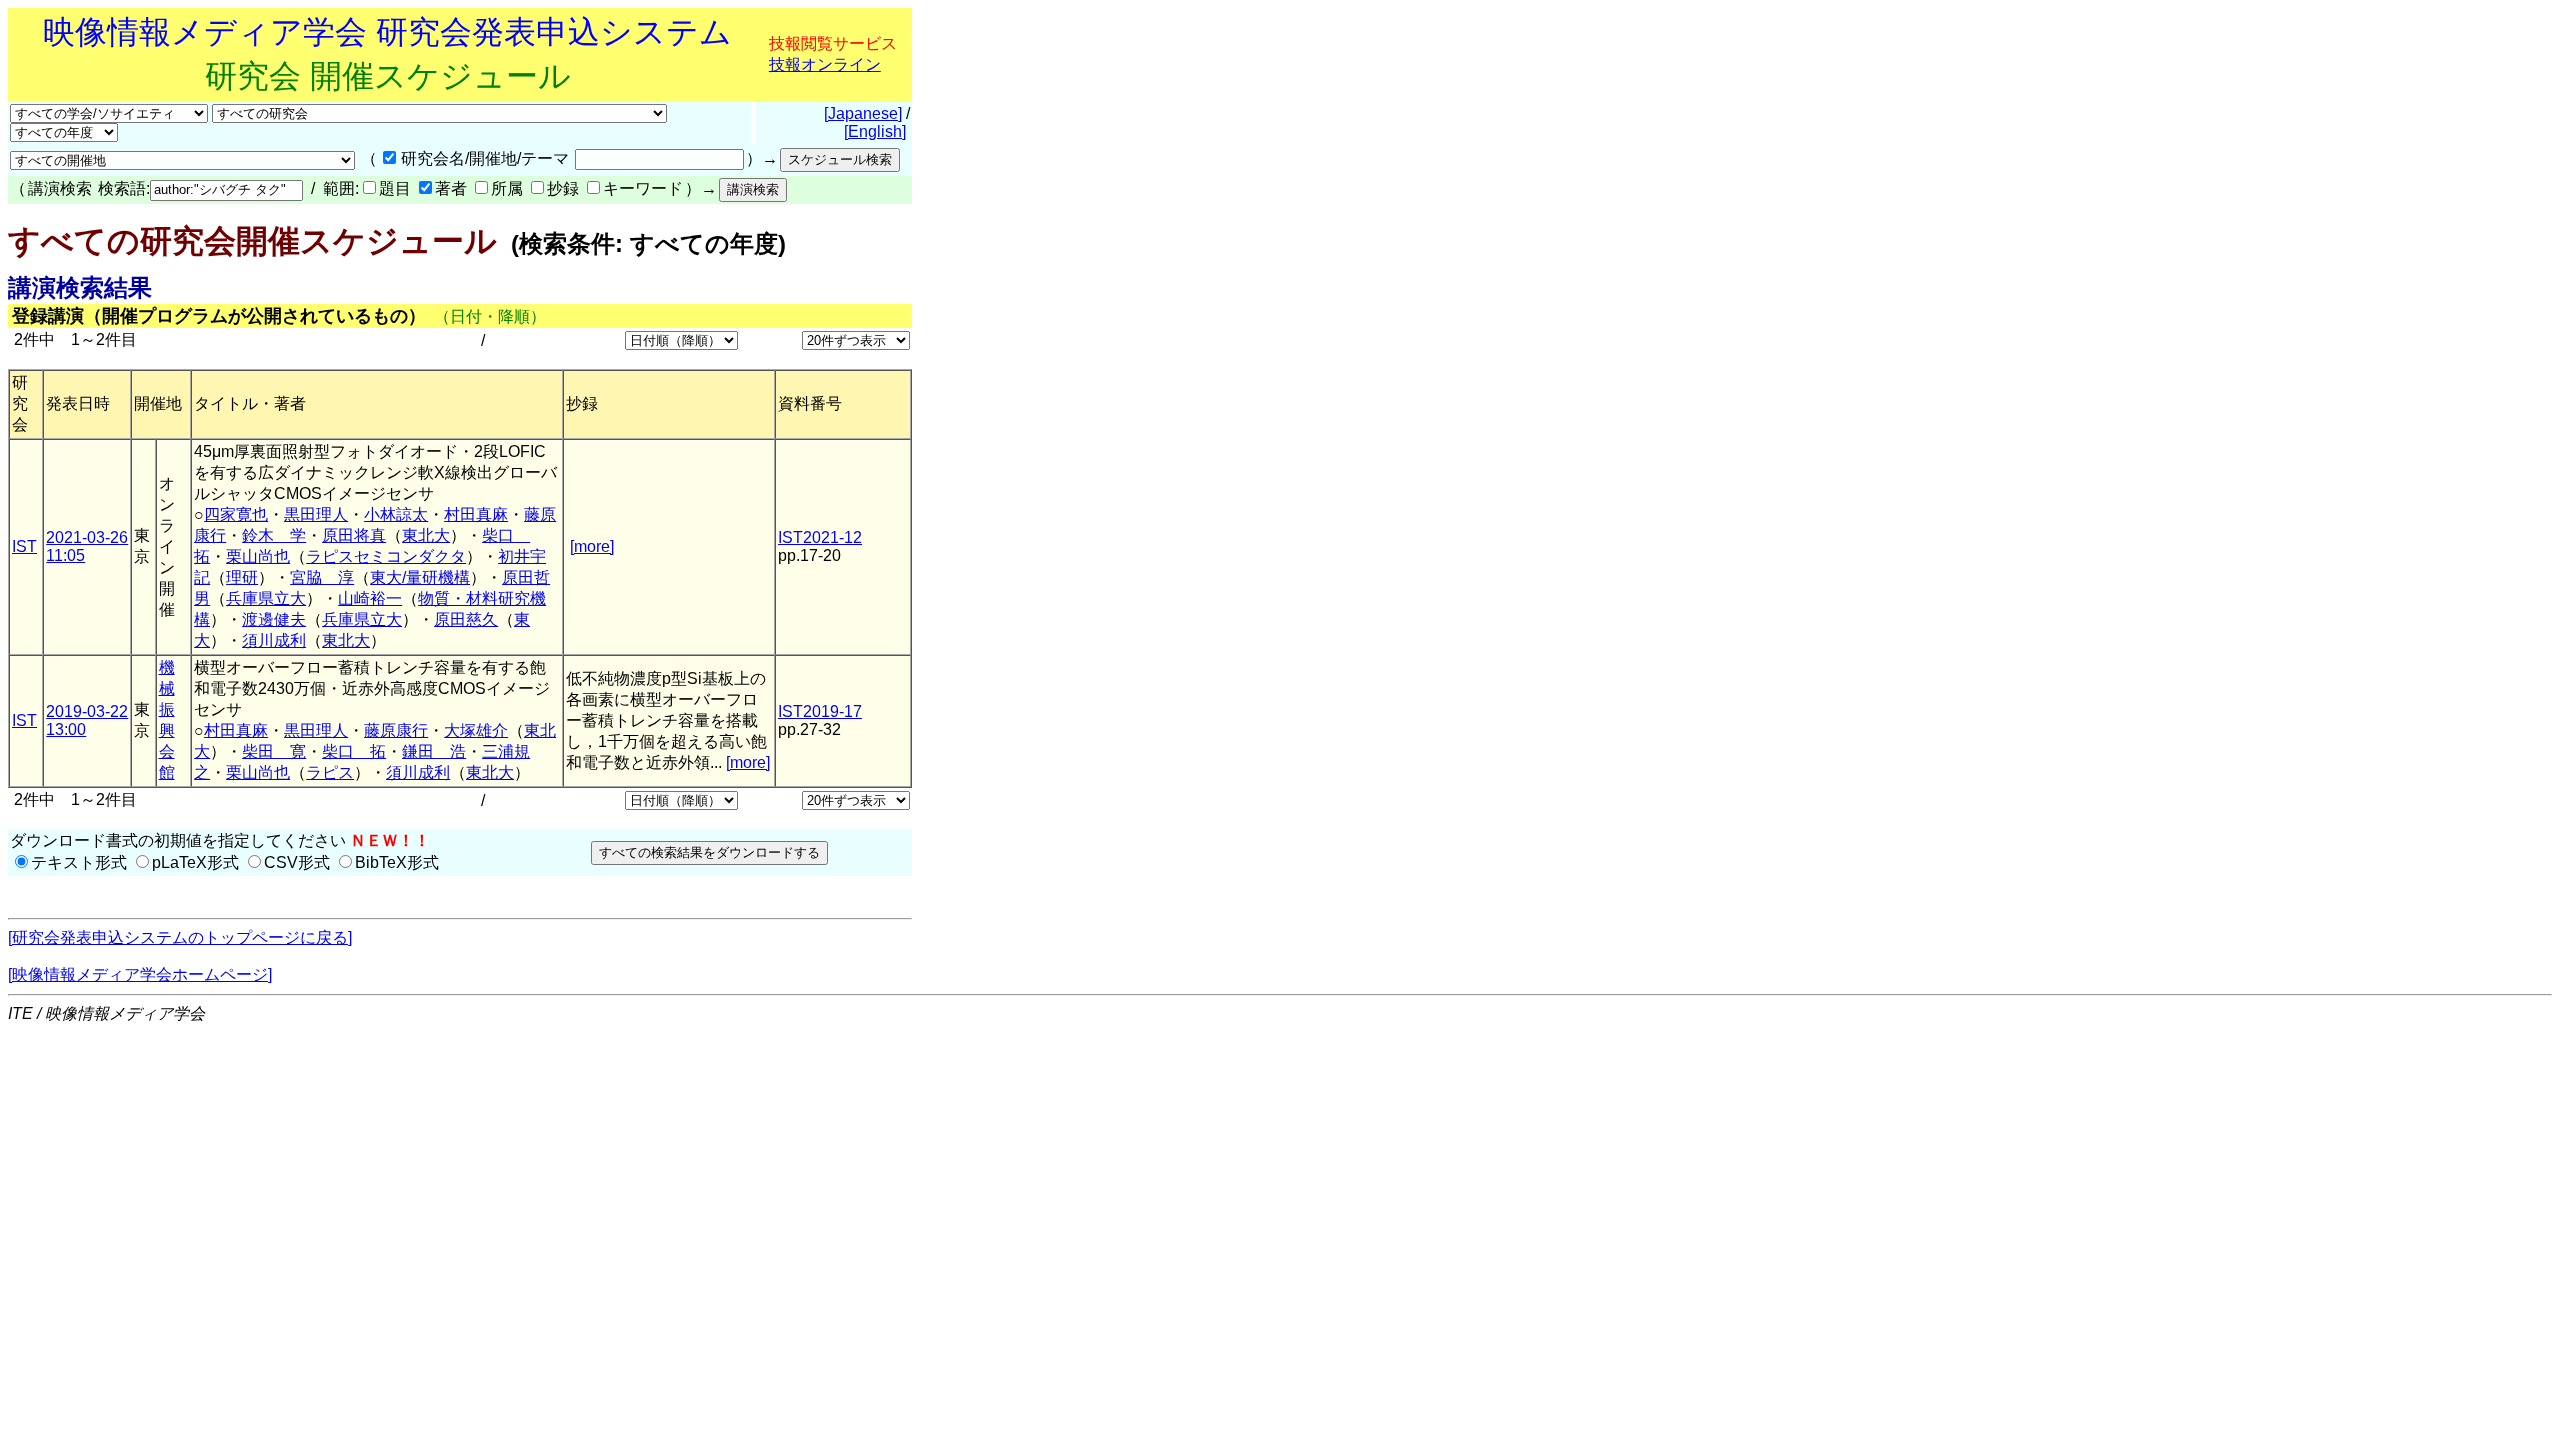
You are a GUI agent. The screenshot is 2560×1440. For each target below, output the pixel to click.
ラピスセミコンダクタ (386, 556)
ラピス (330, 772)
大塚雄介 (476, 730)
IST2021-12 (820, 537)
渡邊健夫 (274, 619)
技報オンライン (825, 64)
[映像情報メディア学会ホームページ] (140, 974)
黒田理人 (316, 514)
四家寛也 (236, 514)
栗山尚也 (258, 556)
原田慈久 (466, 619)
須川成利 (274, 640)
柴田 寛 (274, 751)
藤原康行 (396, 730)
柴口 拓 (354, 751)
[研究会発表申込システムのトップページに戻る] (180, 937)
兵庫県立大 (266, 598)
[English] (875, 131)
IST (24, 546)
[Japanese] (863, 113)
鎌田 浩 (434, 751)
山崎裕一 (370, 598)
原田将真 (354, 535)
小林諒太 (396, 514)
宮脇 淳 (322, 577)
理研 (242, 577)
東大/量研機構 (420, 577)
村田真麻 (476, 514)
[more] (592, 546)
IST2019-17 (820, 711)
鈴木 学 (274, 535)
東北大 (426, 535)
